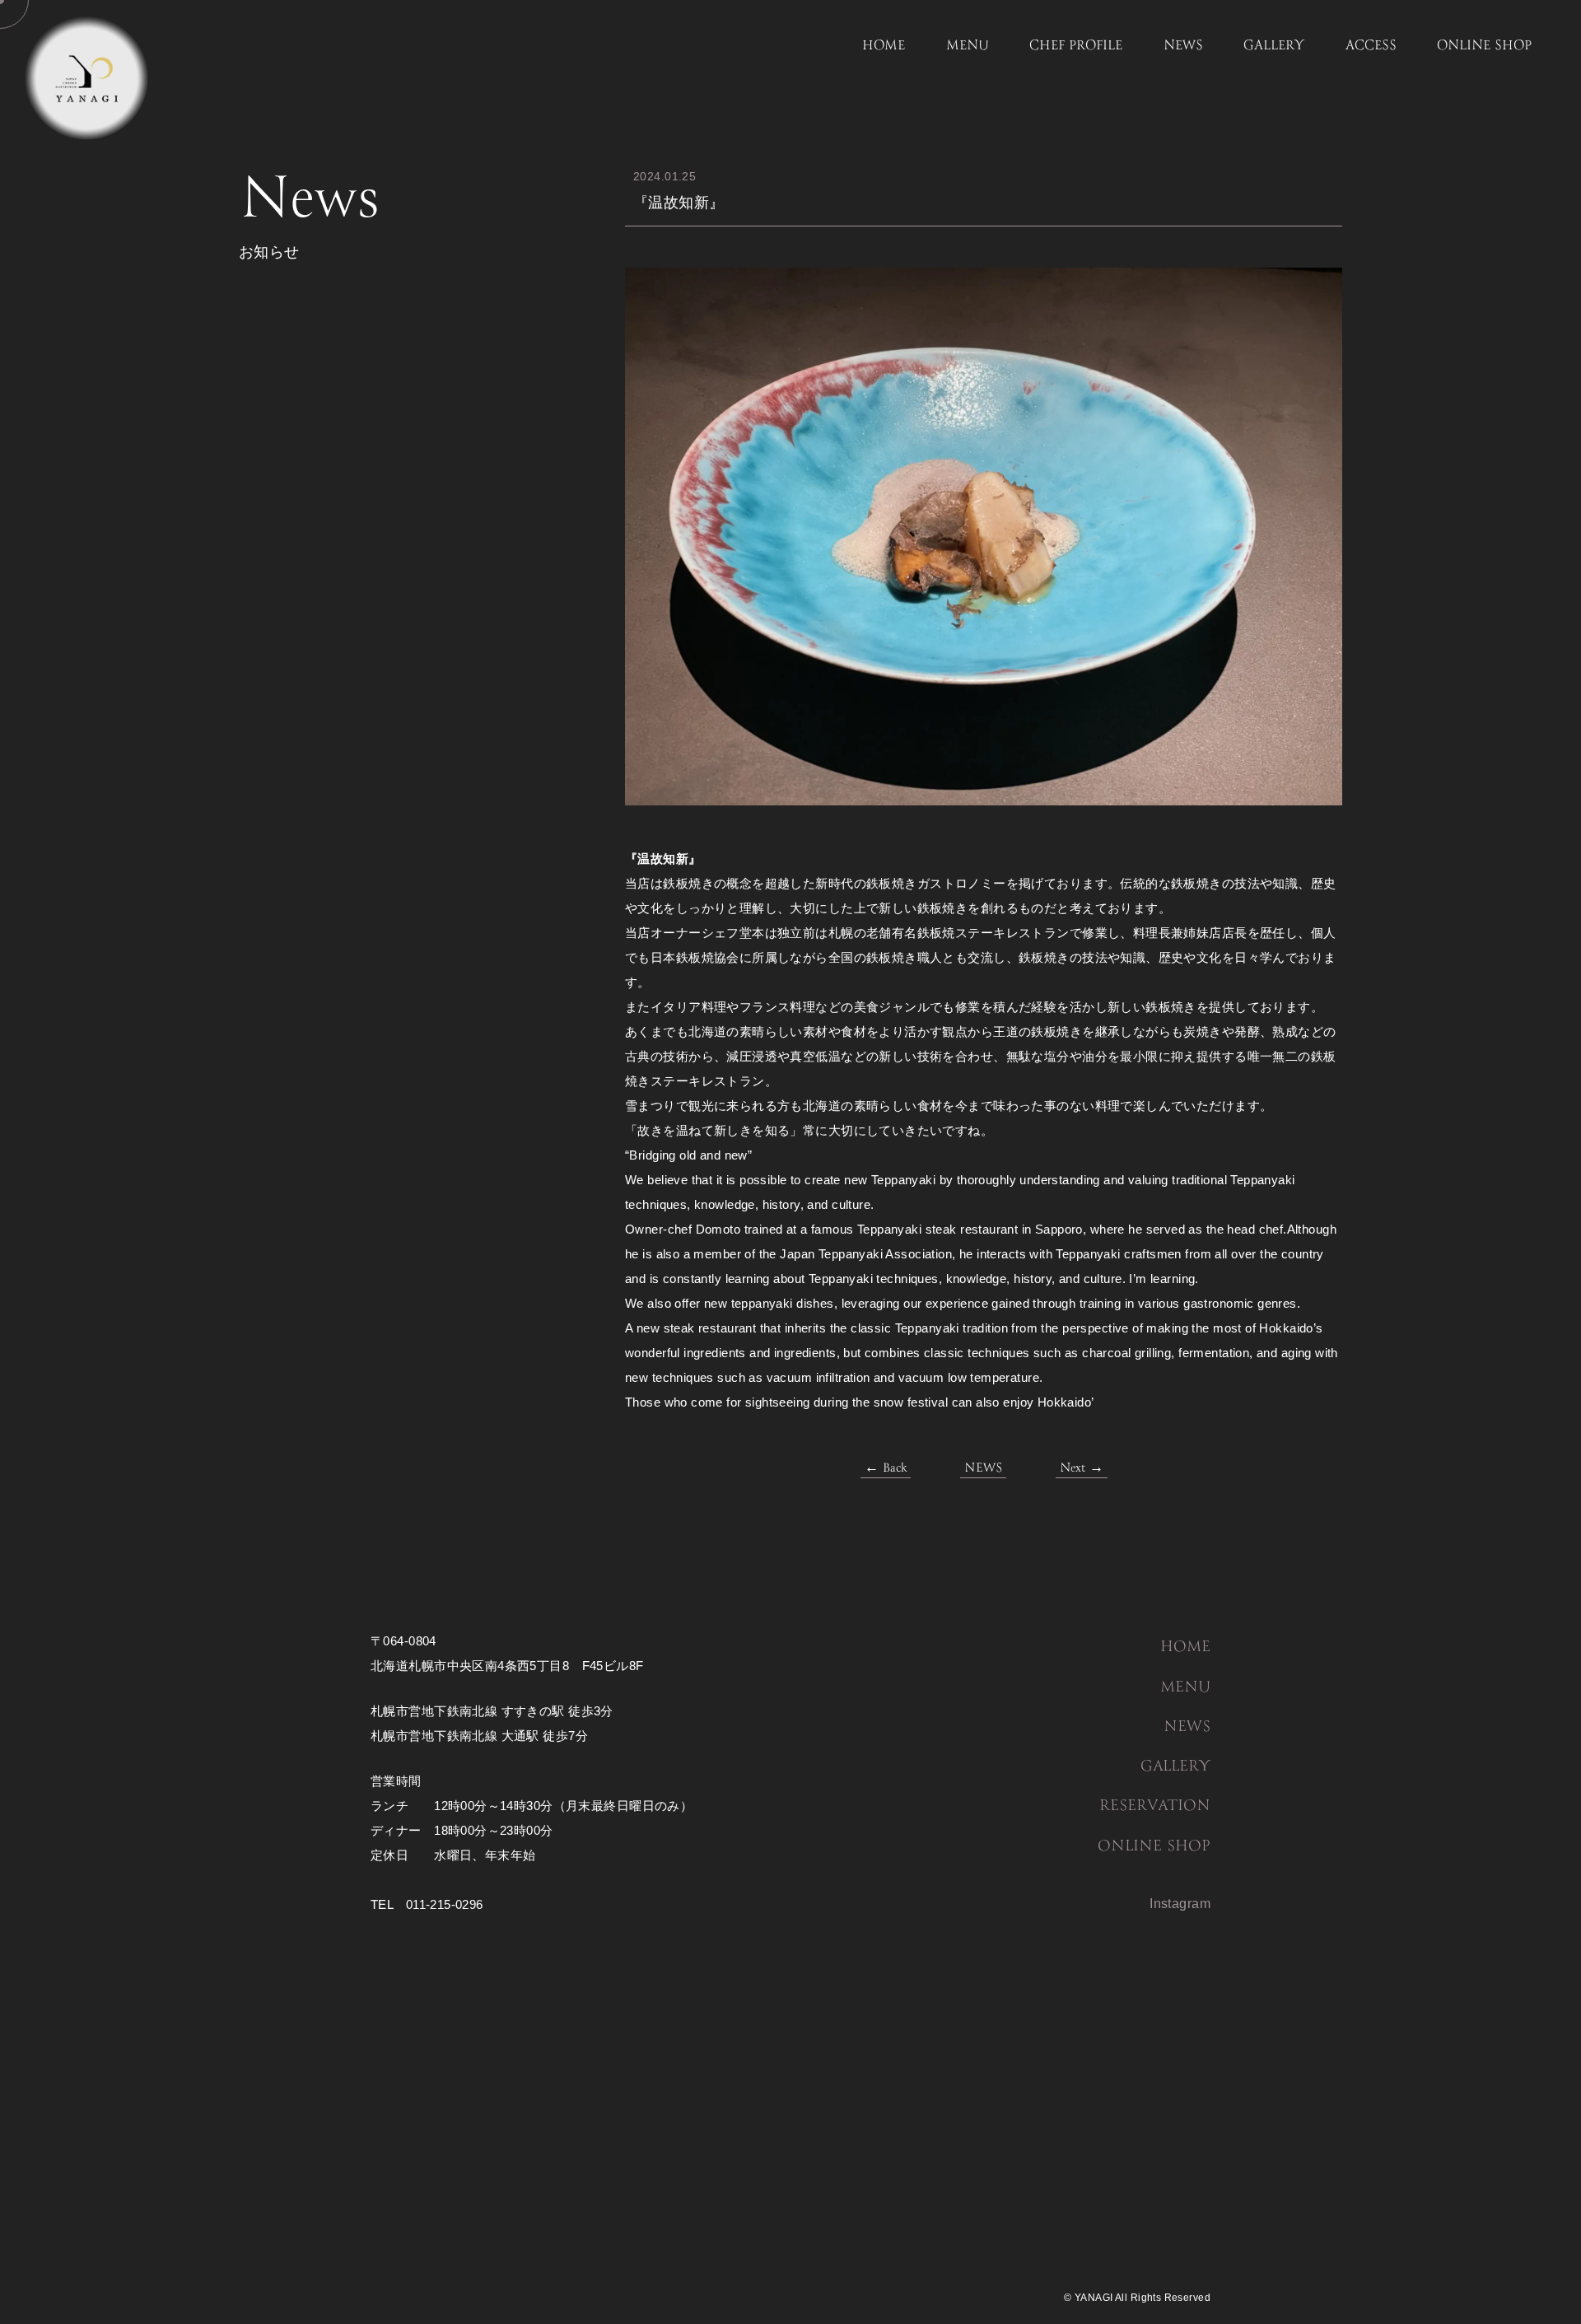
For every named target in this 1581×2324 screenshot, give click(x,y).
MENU (968, 46)
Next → (1082, 1468)
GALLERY (1274, 46)
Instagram (1180, 1904)
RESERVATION (1155, 1806)
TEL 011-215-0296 (427, 1904)
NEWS (1183, 46)
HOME (884, 46)
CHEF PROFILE (1076, 46)
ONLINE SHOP (1484, 46)
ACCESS (1371, 46)
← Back (886, 1468)
